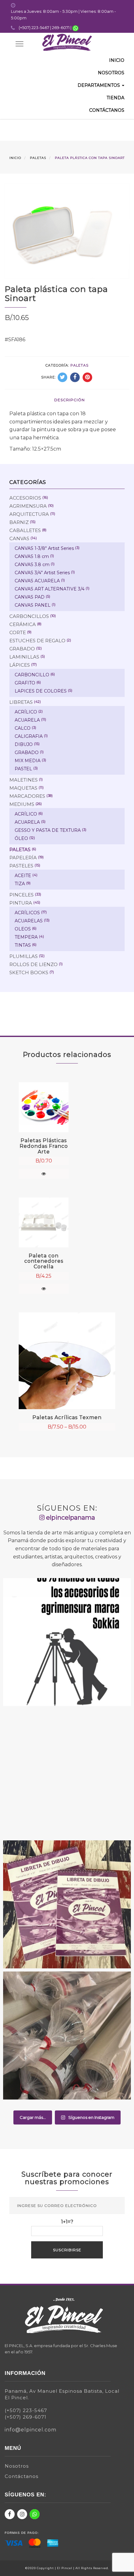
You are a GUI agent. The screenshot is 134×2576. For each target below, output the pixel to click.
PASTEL (23, 769)
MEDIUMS (22, 804)
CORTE (18, 632)
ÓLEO (21, 838)
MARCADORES (27, 796)
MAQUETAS (23, 788)
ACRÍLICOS (27, 913)
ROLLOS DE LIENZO (33, 964)
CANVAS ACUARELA (37, 581)
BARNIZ (19, 522)
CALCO (23, 728)
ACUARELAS (29, 921)
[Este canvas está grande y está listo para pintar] (67, 1773)
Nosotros (111, 73)
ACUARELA (27, 720)
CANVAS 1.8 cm (32, 556)
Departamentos (99, 85)
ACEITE (23, 876)
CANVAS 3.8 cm (32, 565)
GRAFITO (25, 683)
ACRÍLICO (26, 712)
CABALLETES (25, 530)
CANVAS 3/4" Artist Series (42, 573)
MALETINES (24, 780)
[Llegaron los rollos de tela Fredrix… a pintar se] (67, 2036)
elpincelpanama (70, 1517)
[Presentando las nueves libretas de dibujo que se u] (67, 1904)
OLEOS (23, 929)
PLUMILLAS (24, 956)
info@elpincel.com (31, 2430)
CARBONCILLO (32, 675)
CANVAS (19, 538)
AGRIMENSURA (28, 506)
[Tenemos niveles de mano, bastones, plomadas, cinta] (67, 1642)
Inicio (117, 60)
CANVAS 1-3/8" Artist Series (44, 548)
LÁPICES (20, 665)
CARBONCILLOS (29, 616)
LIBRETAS (21, 702)
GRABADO (22, 649)
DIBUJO (24, 744)
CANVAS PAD (30, 597)
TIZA (20, 884)
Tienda (115, 98)
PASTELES (21, 866)
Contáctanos (107, 110)
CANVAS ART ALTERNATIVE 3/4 (50, 589)
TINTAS (23, 945)
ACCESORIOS (25, 498)
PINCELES (22, 895)
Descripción (69, 400)
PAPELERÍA (23, 858)
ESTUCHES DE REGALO (37, 641)
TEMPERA (26, 937)
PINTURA (21, 903)
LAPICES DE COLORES (41, 691)
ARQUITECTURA (29, 514)
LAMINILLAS (24, 657)
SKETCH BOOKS (29, 972)
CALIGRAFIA (29, 736)
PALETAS (38, 158)
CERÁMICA (23, 624)
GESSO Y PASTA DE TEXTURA (48, 830)
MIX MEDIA (28, 761)
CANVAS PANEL (33, 605)
